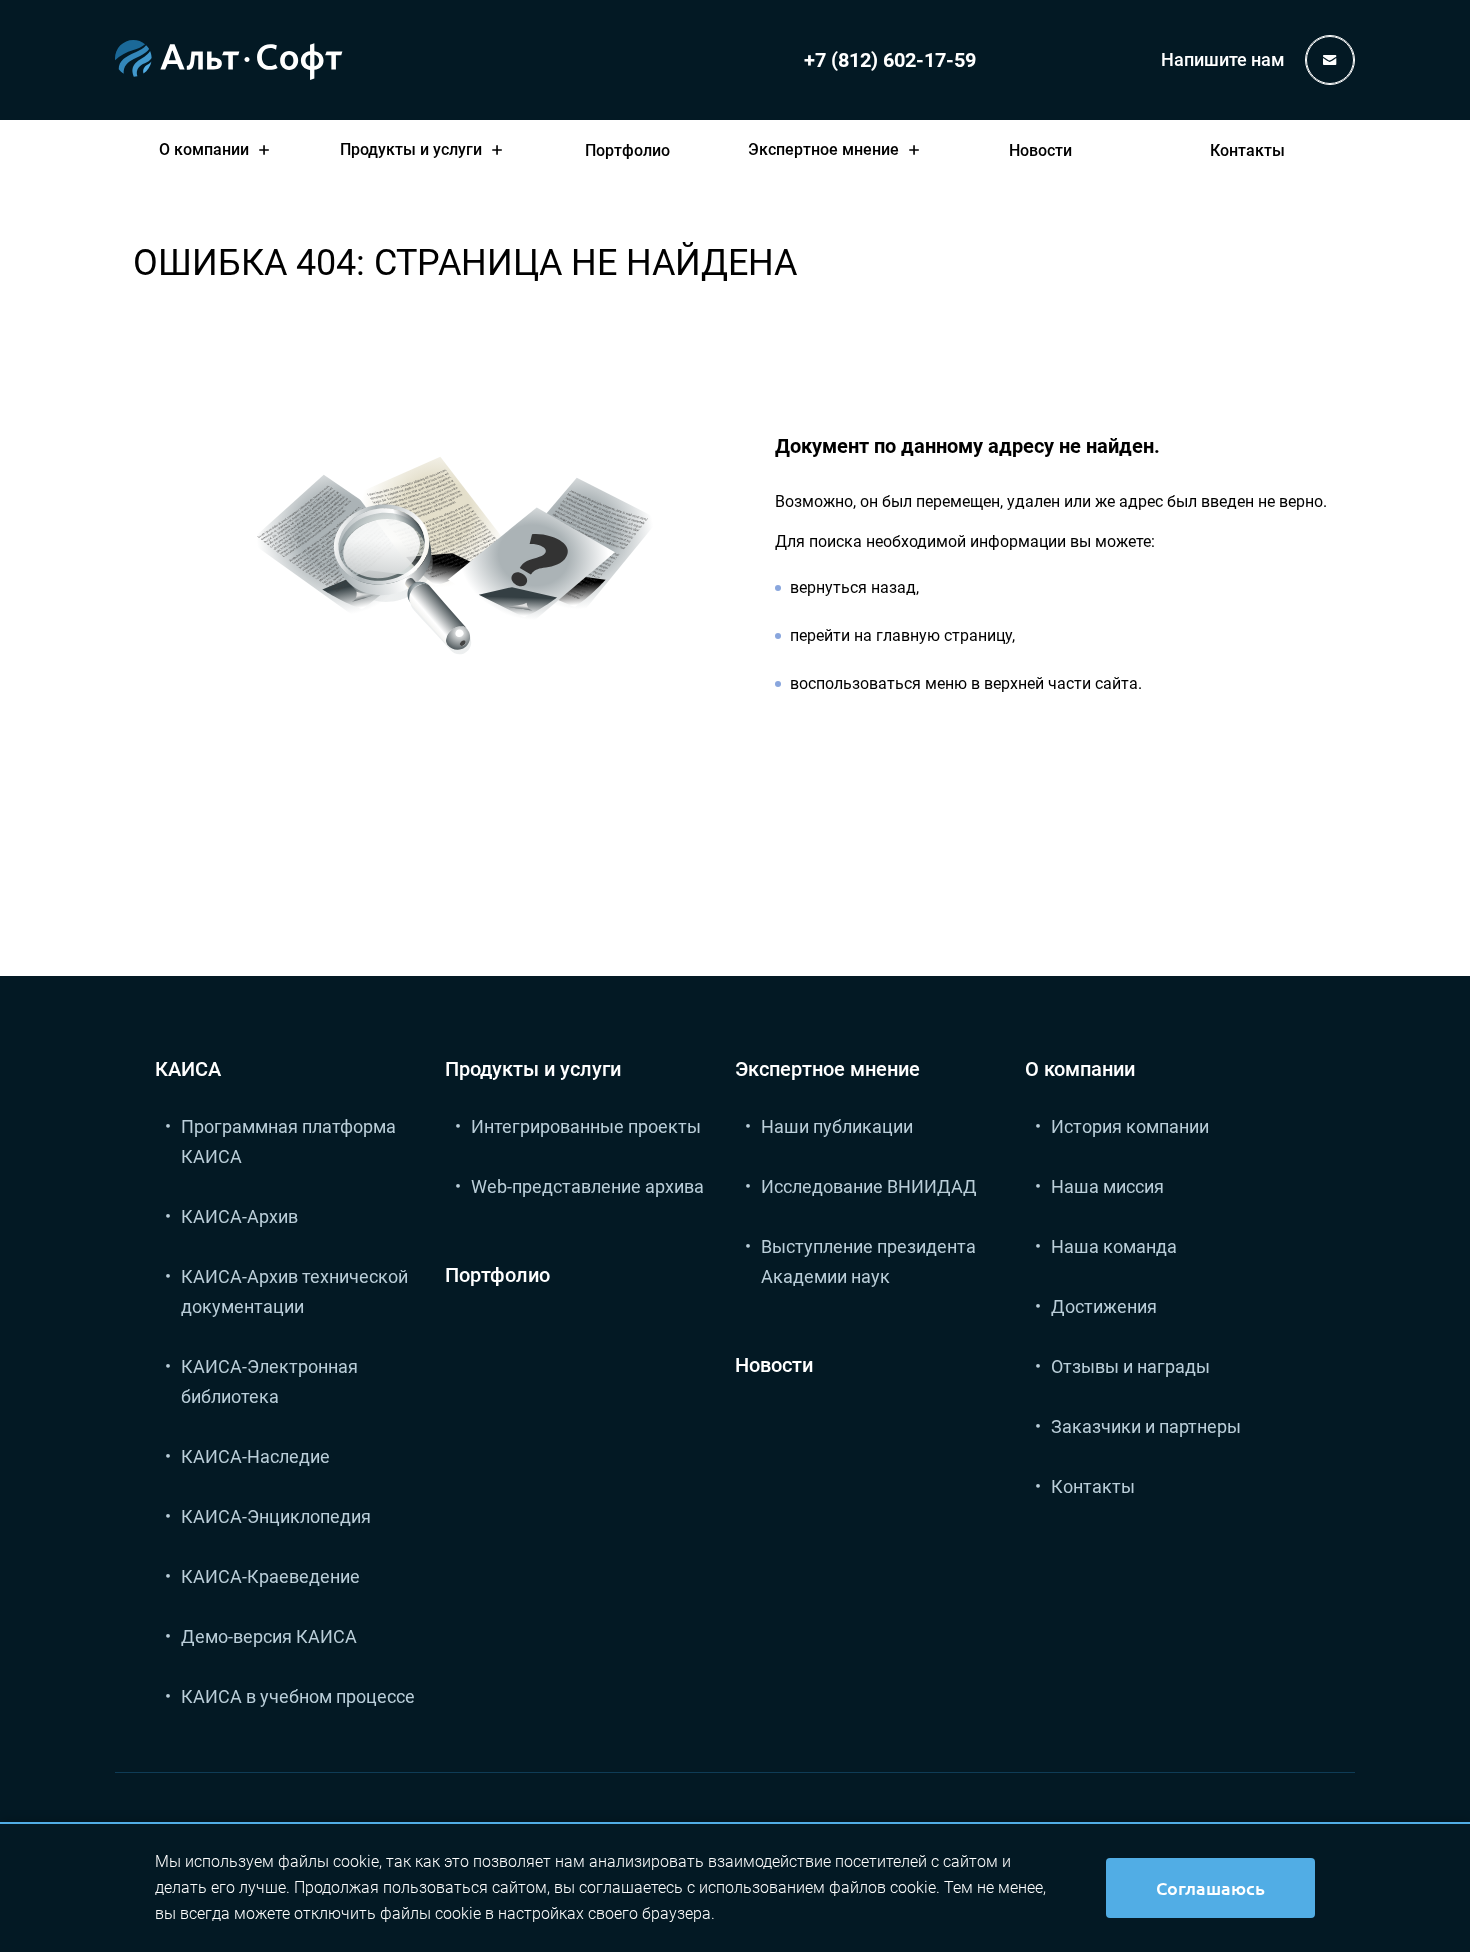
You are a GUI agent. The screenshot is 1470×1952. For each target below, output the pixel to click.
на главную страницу (933, 635)
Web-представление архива (587, 1186)
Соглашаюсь (1210, 1887)
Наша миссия (1107, 1186)
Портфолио (627, 150)
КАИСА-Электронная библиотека (269, 1381)
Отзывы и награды (1130, 1366)
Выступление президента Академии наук (868, 1261)
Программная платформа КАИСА (288, 1141)
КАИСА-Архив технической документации (294, 1291)
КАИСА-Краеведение (270, 1576)
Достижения (1104, 1306)
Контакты (1247, 150)
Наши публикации (837, 1126)
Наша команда (1114, 1246)
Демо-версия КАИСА (269, 1636)
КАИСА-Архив (239, 1216)
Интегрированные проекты (586, 1126)
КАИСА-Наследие (255, 1456)
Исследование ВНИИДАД (869, 1186)
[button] (218, 150)
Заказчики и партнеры (1146, 1426)
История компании (1130, 1126)
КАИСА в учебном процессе (298, 1696)
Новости (1040, 150)
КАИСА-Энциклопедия (276, 1516)
